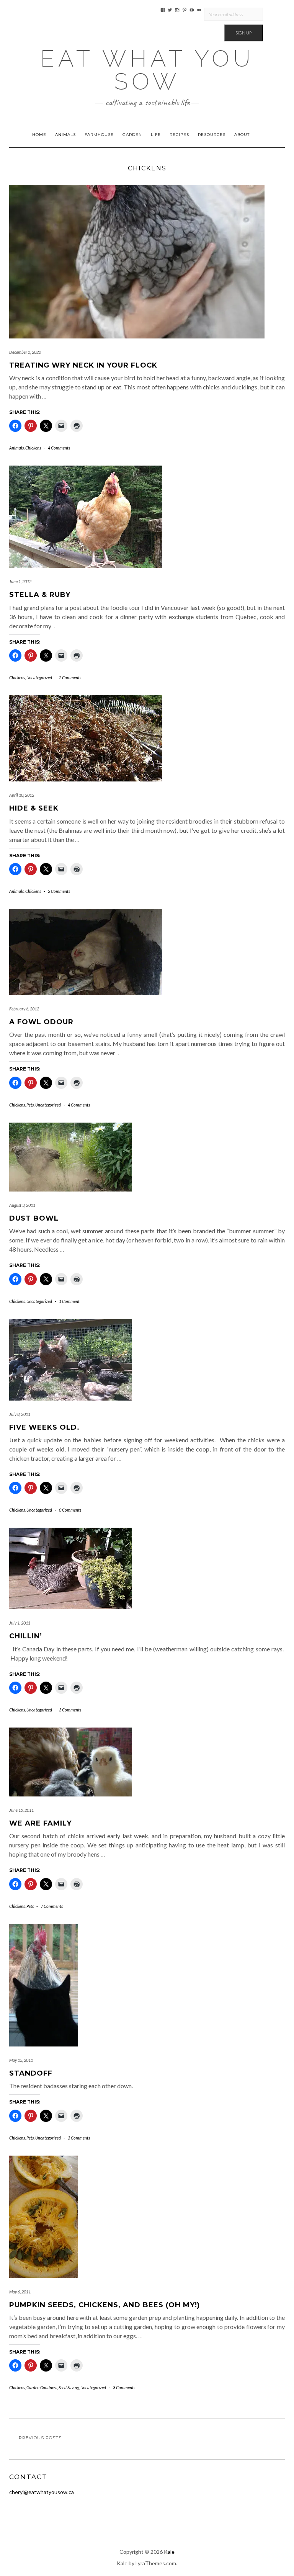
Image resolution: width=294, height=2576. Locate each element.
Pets (30, 1105)
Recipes (179, 135)
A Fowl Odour (41, 1022)
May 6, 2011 (20, 2292)
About (242, 135)
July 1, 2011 (20, 1623)
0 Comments (70, 1510)
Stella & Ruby (40, 595)
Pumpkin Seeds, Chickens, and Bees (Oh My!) (105, 2305)
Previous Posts (40, 2438)
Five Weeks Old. (44, 1427)
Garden (132, 135)
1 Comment (69, 1301)
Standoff (31, 2073)
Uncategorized (39, 678)
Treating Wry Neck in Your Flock (83, 365)
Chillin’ (26, 1636)
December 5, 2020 (25, 352)
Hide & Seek (34, 808)
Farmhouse (99, 135)
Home (39, 135)
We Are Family (40, 1823)
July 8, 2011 (20, 1414)
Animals (65, 135)
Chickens (33, 448)
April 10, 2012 (22, 795)
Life (156, 135)
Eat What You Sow (147, 70)
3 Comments (70, 1710)
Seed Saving (69, 2387)
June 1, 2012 (20, 581)
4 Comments (59, 448)
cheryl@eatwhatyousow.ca (42, 2492)
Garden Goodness (42, 2387)
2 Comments (70, 678)
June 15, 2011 (21, 1810)
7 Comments (52, 1906)
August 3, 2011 (22, 1205)
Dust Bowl (34, 1218)
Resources (212, 135)
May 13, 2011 (21, 2060)
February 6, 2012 (24, 1009)
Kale (169, 2552)
